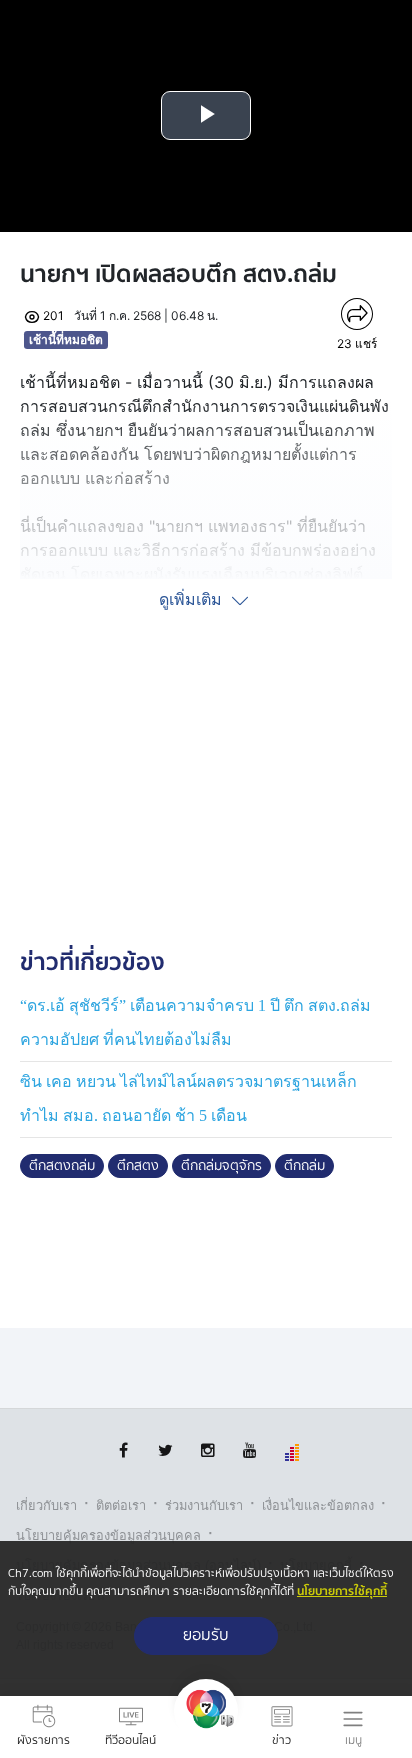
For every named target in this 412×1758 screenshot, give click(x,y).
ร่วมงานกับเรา (204, 1505)
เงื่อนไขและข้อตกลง (318, 1505)
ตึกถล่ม (304, 1166)
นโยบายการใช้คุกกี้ (342, 1591)
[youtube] (249, 1450)
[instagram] (207, 1450)
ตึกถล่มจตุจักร (221, 1166)
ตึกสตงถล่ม (62, 1166)
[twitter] (165, 1450)
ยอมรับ (206, 1635)
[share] (357, 314)
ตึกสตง (138, 1166)
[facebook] (123, 1450)
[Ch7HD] (206, 1727)
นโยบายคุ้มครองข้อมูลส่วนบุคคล (108, 1535)
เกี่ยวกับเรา (46, 1505)
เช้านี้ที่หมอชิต (66, 339)
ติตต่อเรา (121, 1505)
